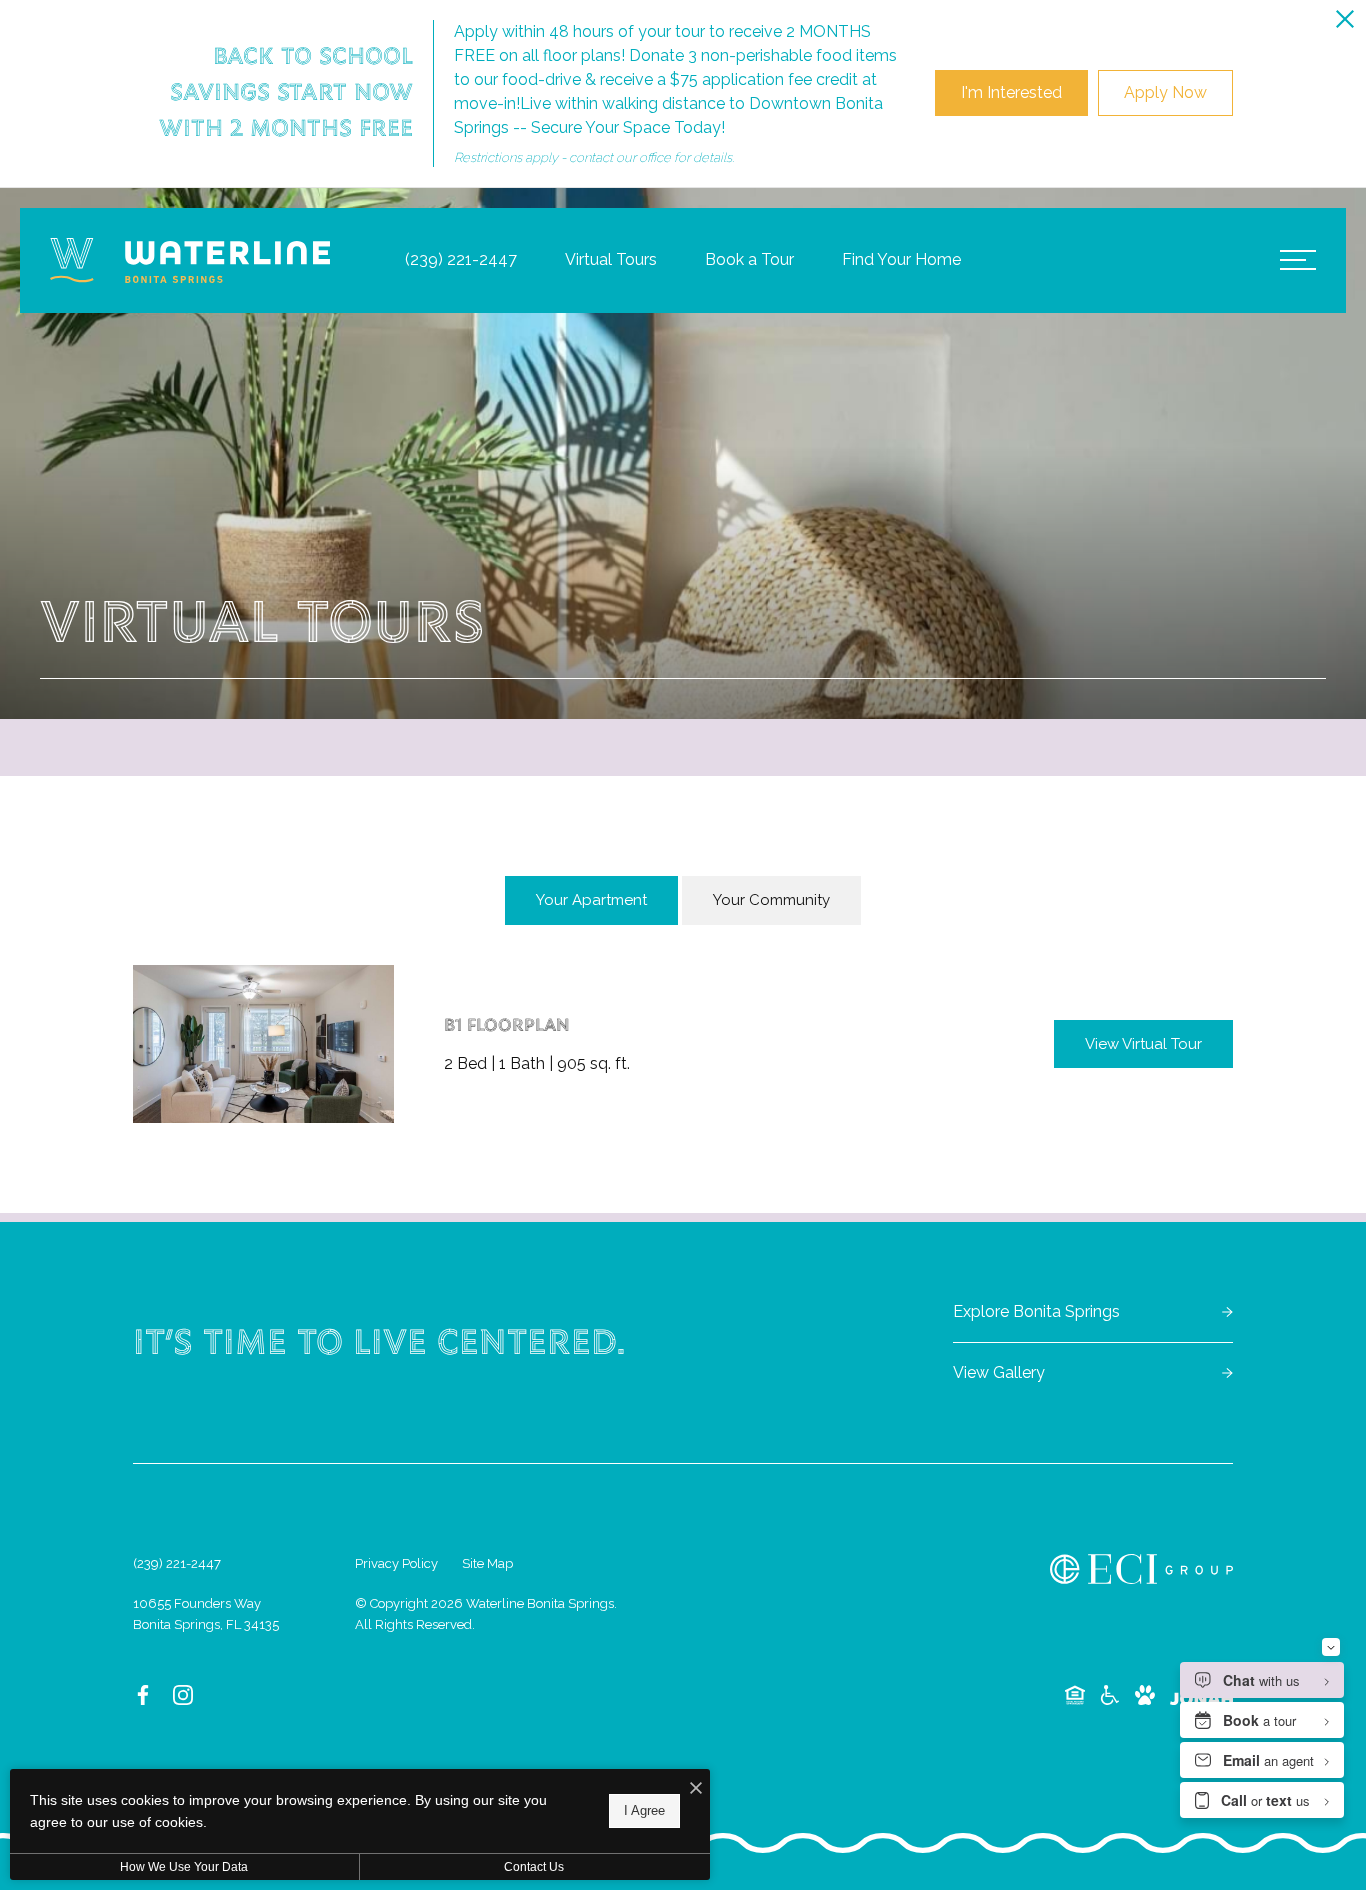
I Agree (644, 1810)
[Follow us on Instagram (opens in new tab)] (183, 1695)
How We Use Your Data (184, 1867)
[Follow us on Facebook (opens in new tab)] (143, 1695)
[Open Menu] (1298, 260)
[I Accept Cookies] (696, 1789)
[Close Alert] (1345, 22)
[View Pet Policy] (1145, 1695)
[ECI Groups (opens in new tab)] (1141, 1569)
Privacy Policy (396, 1563)
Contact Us (534, 1867)
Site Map (487, 1563)
